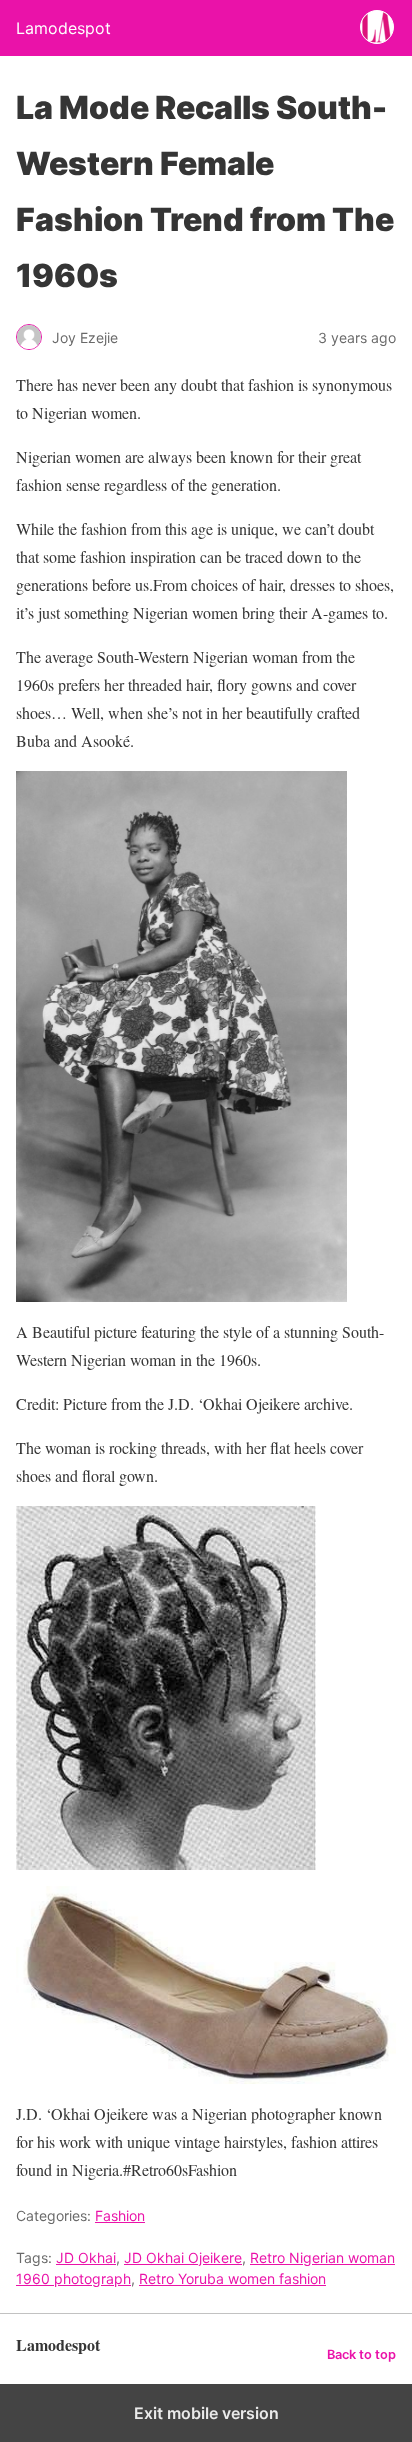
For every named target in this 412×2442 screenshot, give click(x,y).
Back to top (361, 2354)
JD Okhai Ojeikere (183, 2257)
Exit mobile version (206, 2413)
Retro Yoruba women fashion (232, 2278)
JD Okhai (86, 2257)
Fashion (120, 2215)
